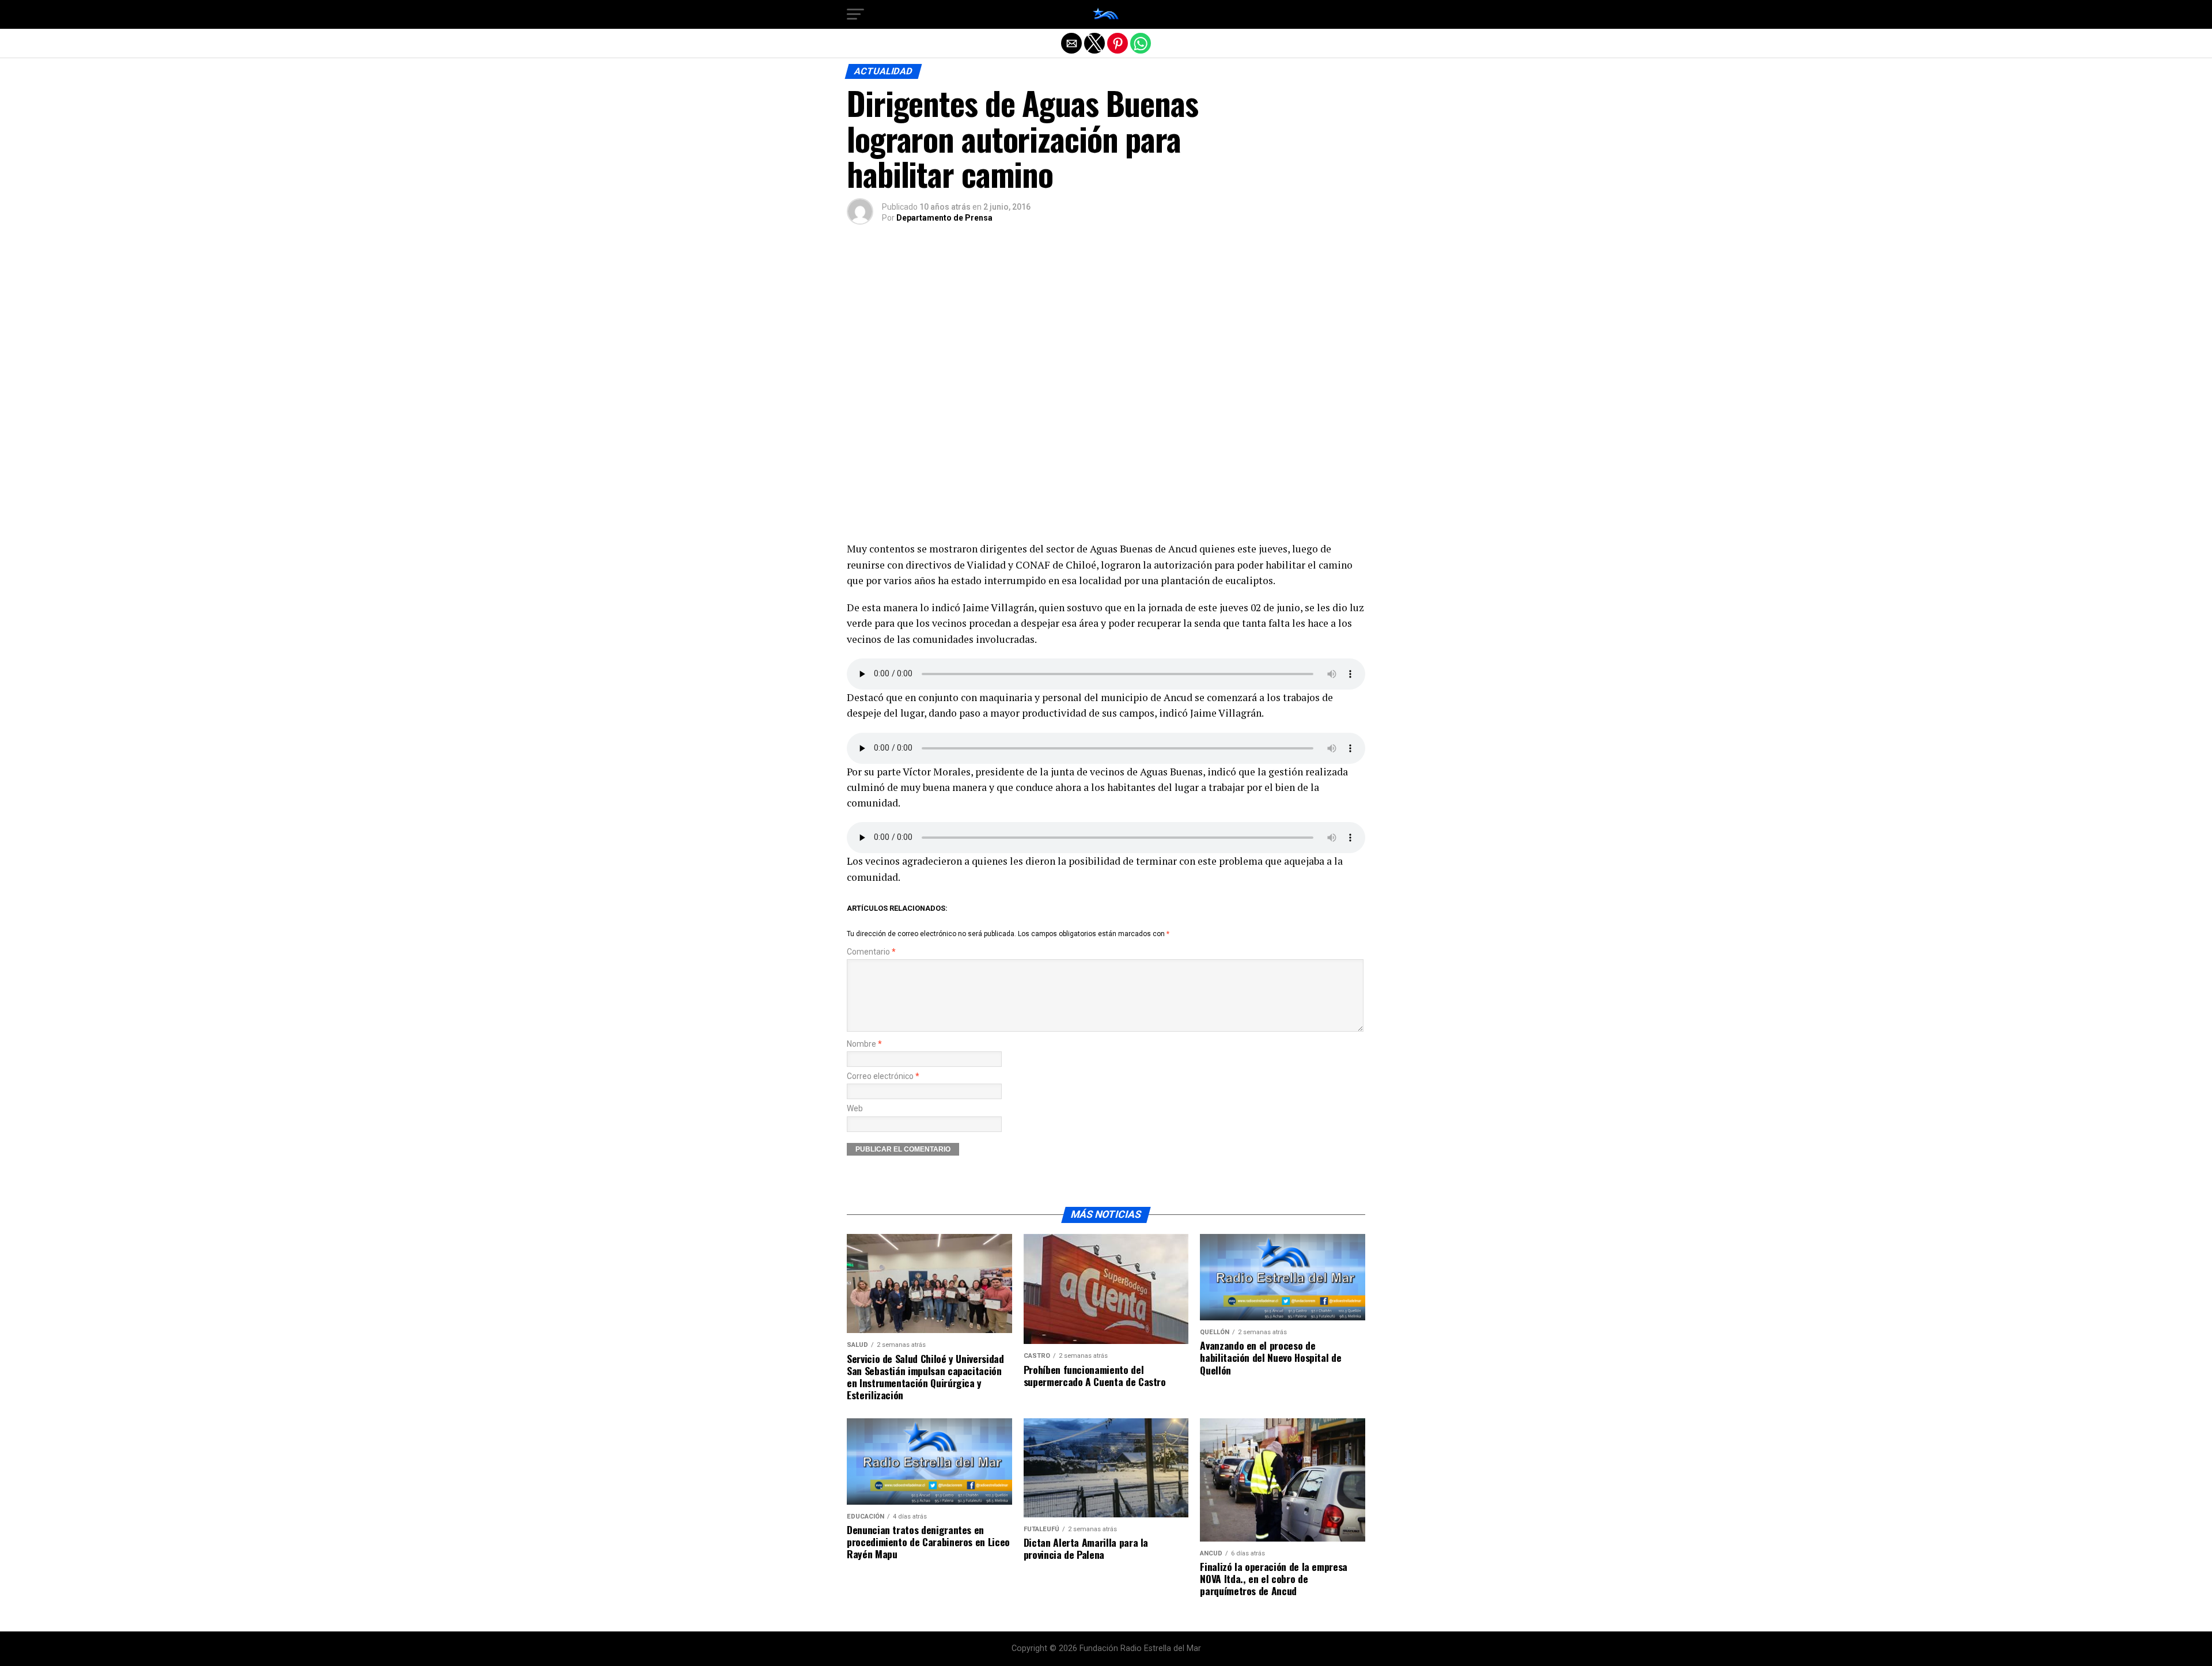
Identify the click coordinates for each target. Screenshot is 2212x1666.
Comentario (871, 952)
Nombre (864, 1044)
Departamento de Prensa (944, 218)
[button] (855, 14)
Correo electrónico (883, 1076)
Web (855, 1109)
